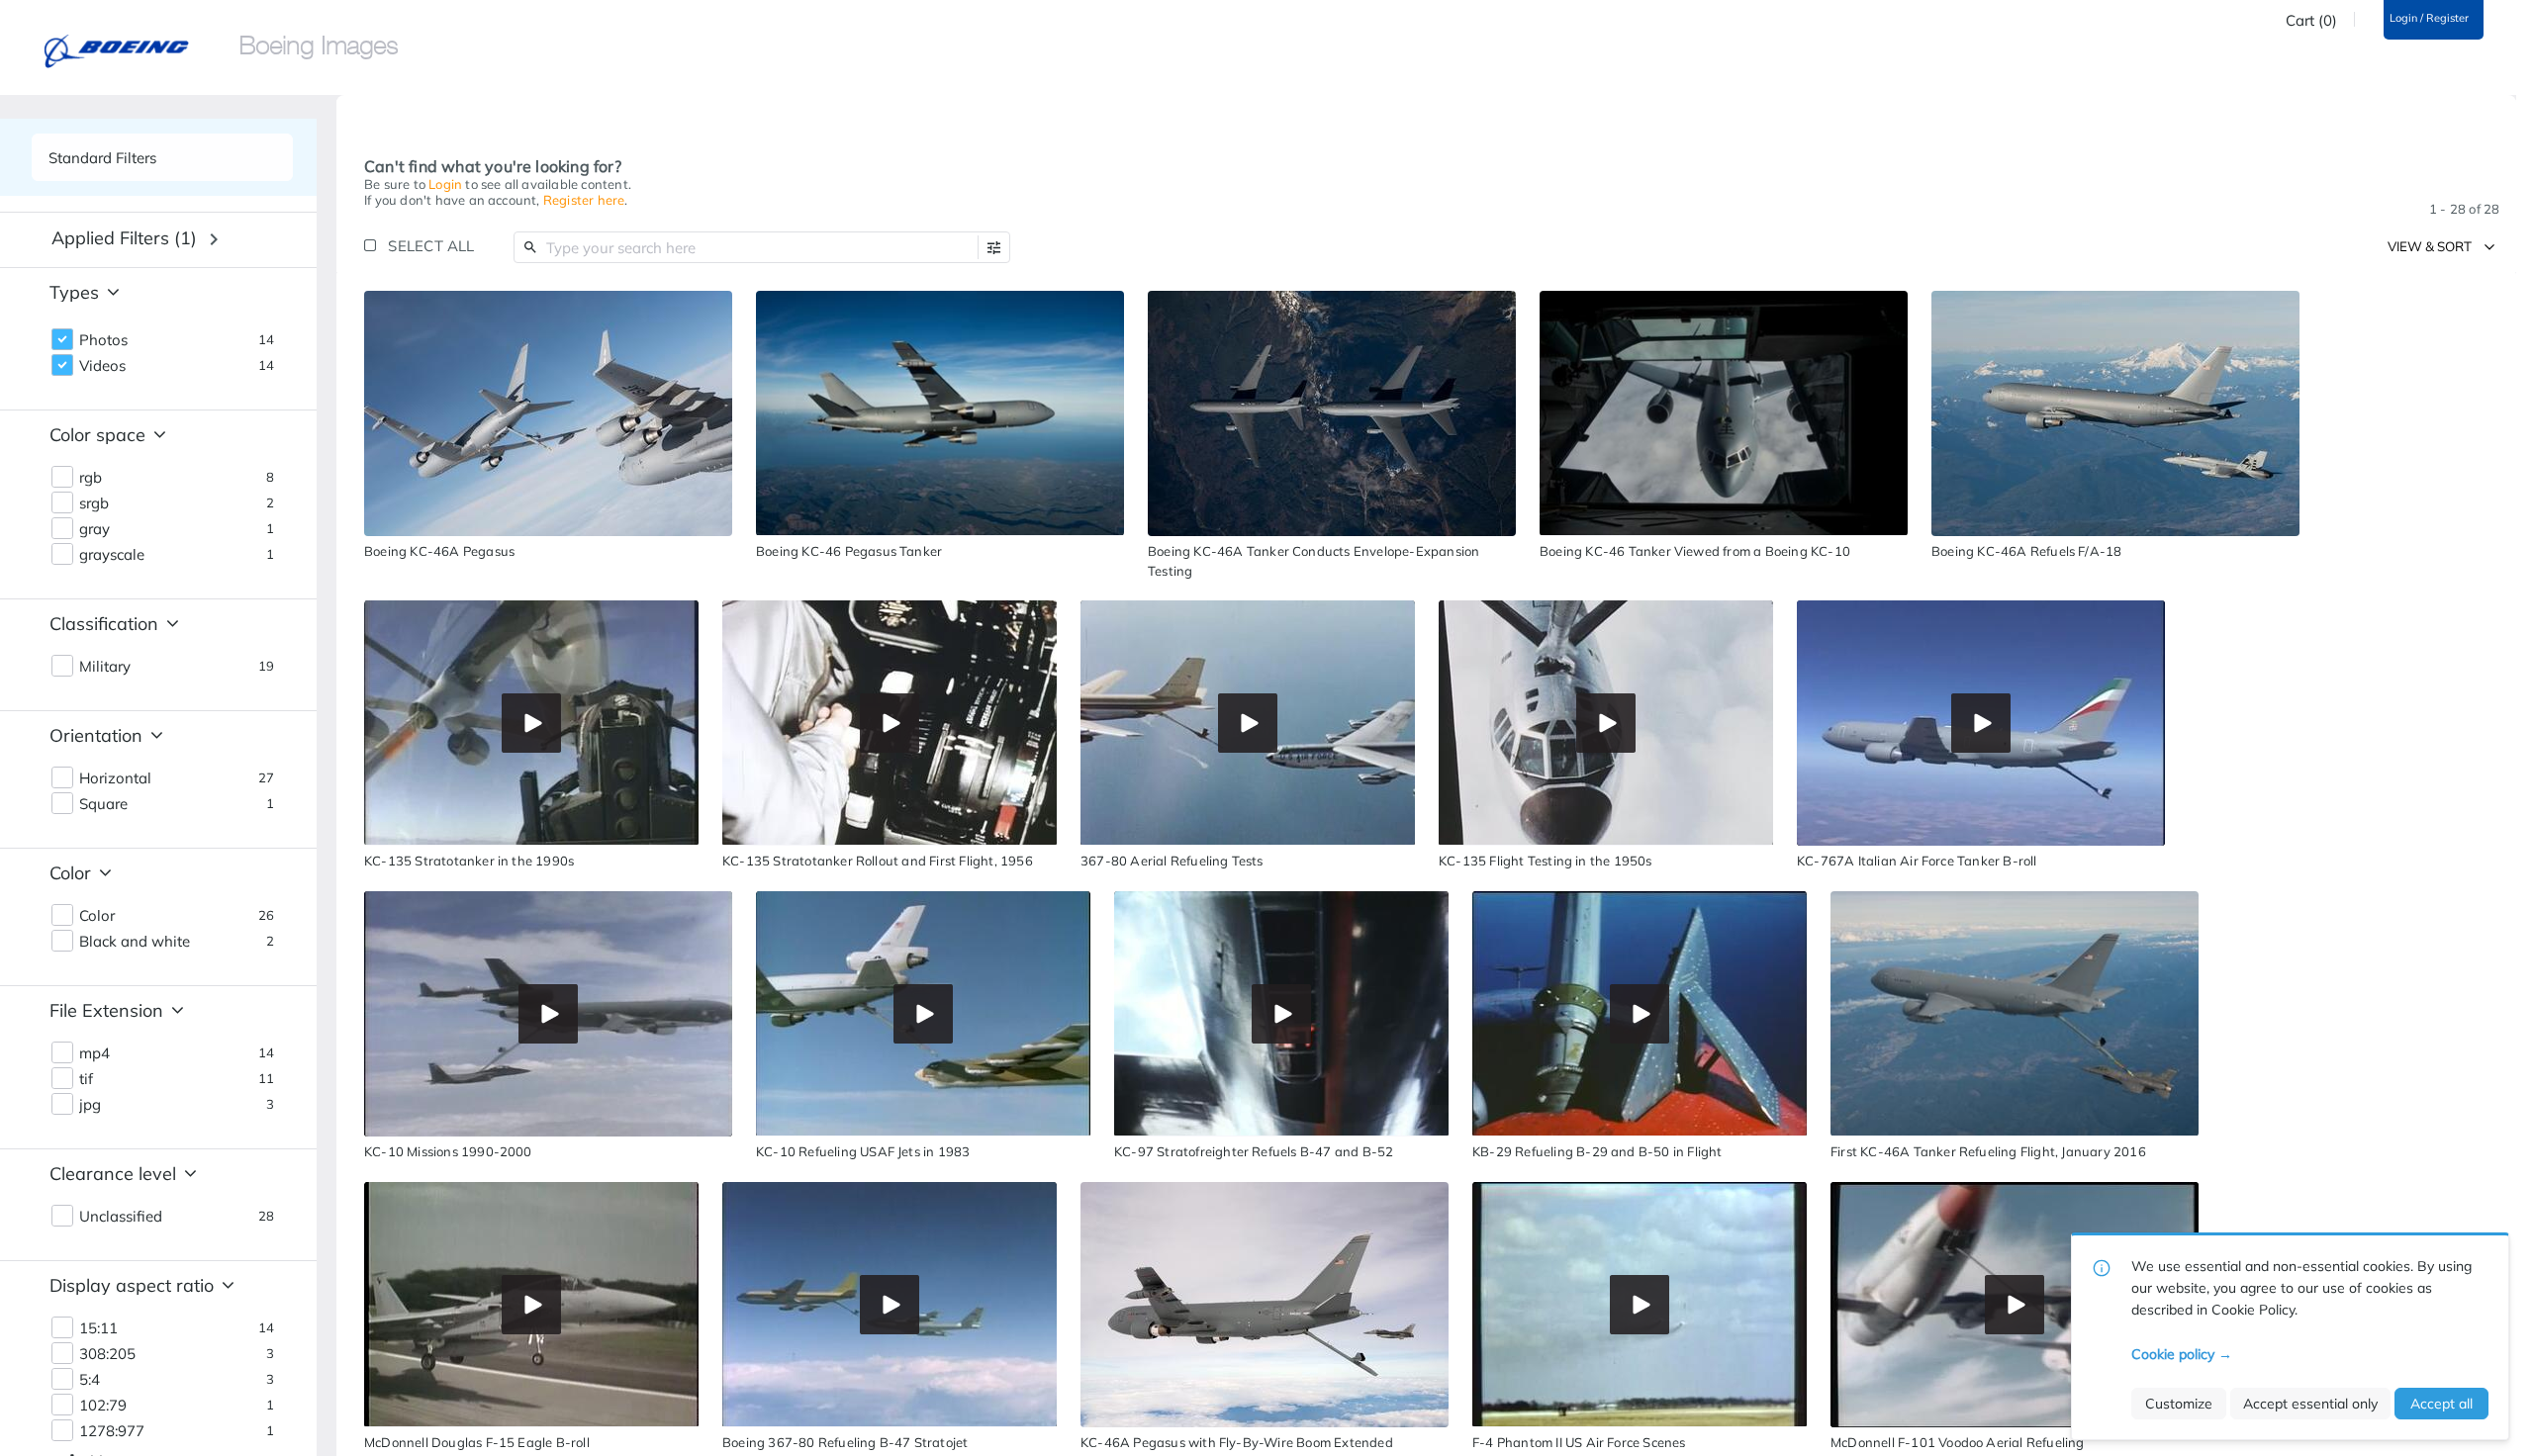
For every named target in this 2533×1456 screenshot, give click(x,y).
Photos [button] (103, 340)
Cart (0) (2311, 21)
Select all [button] (431, 246)
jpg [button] (90, 1105)
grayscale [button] (112, 555)
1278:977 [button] (112, 1431)
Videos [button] (102, 366)
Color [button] (97, 916)
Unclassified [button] (121, 1217)
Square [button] (103, 804)
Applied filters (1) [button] (124, 238)
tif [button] (86, 1079)
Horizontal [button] (115, 778)
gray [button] (94, 529)
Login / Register (2429, 18)
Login (445, 184)
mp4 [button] (94, 1053)
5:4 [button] (90, 1380)
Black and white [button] (135, 942)
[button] (994, 248)
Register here (584, 200)
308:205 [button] (107, 1354)
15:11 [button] (98, 1328)
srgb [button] (94, 503)
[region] (548, 413)
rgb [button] (91, 478)
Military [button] (105, 667)
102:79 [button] (103, 1406)
